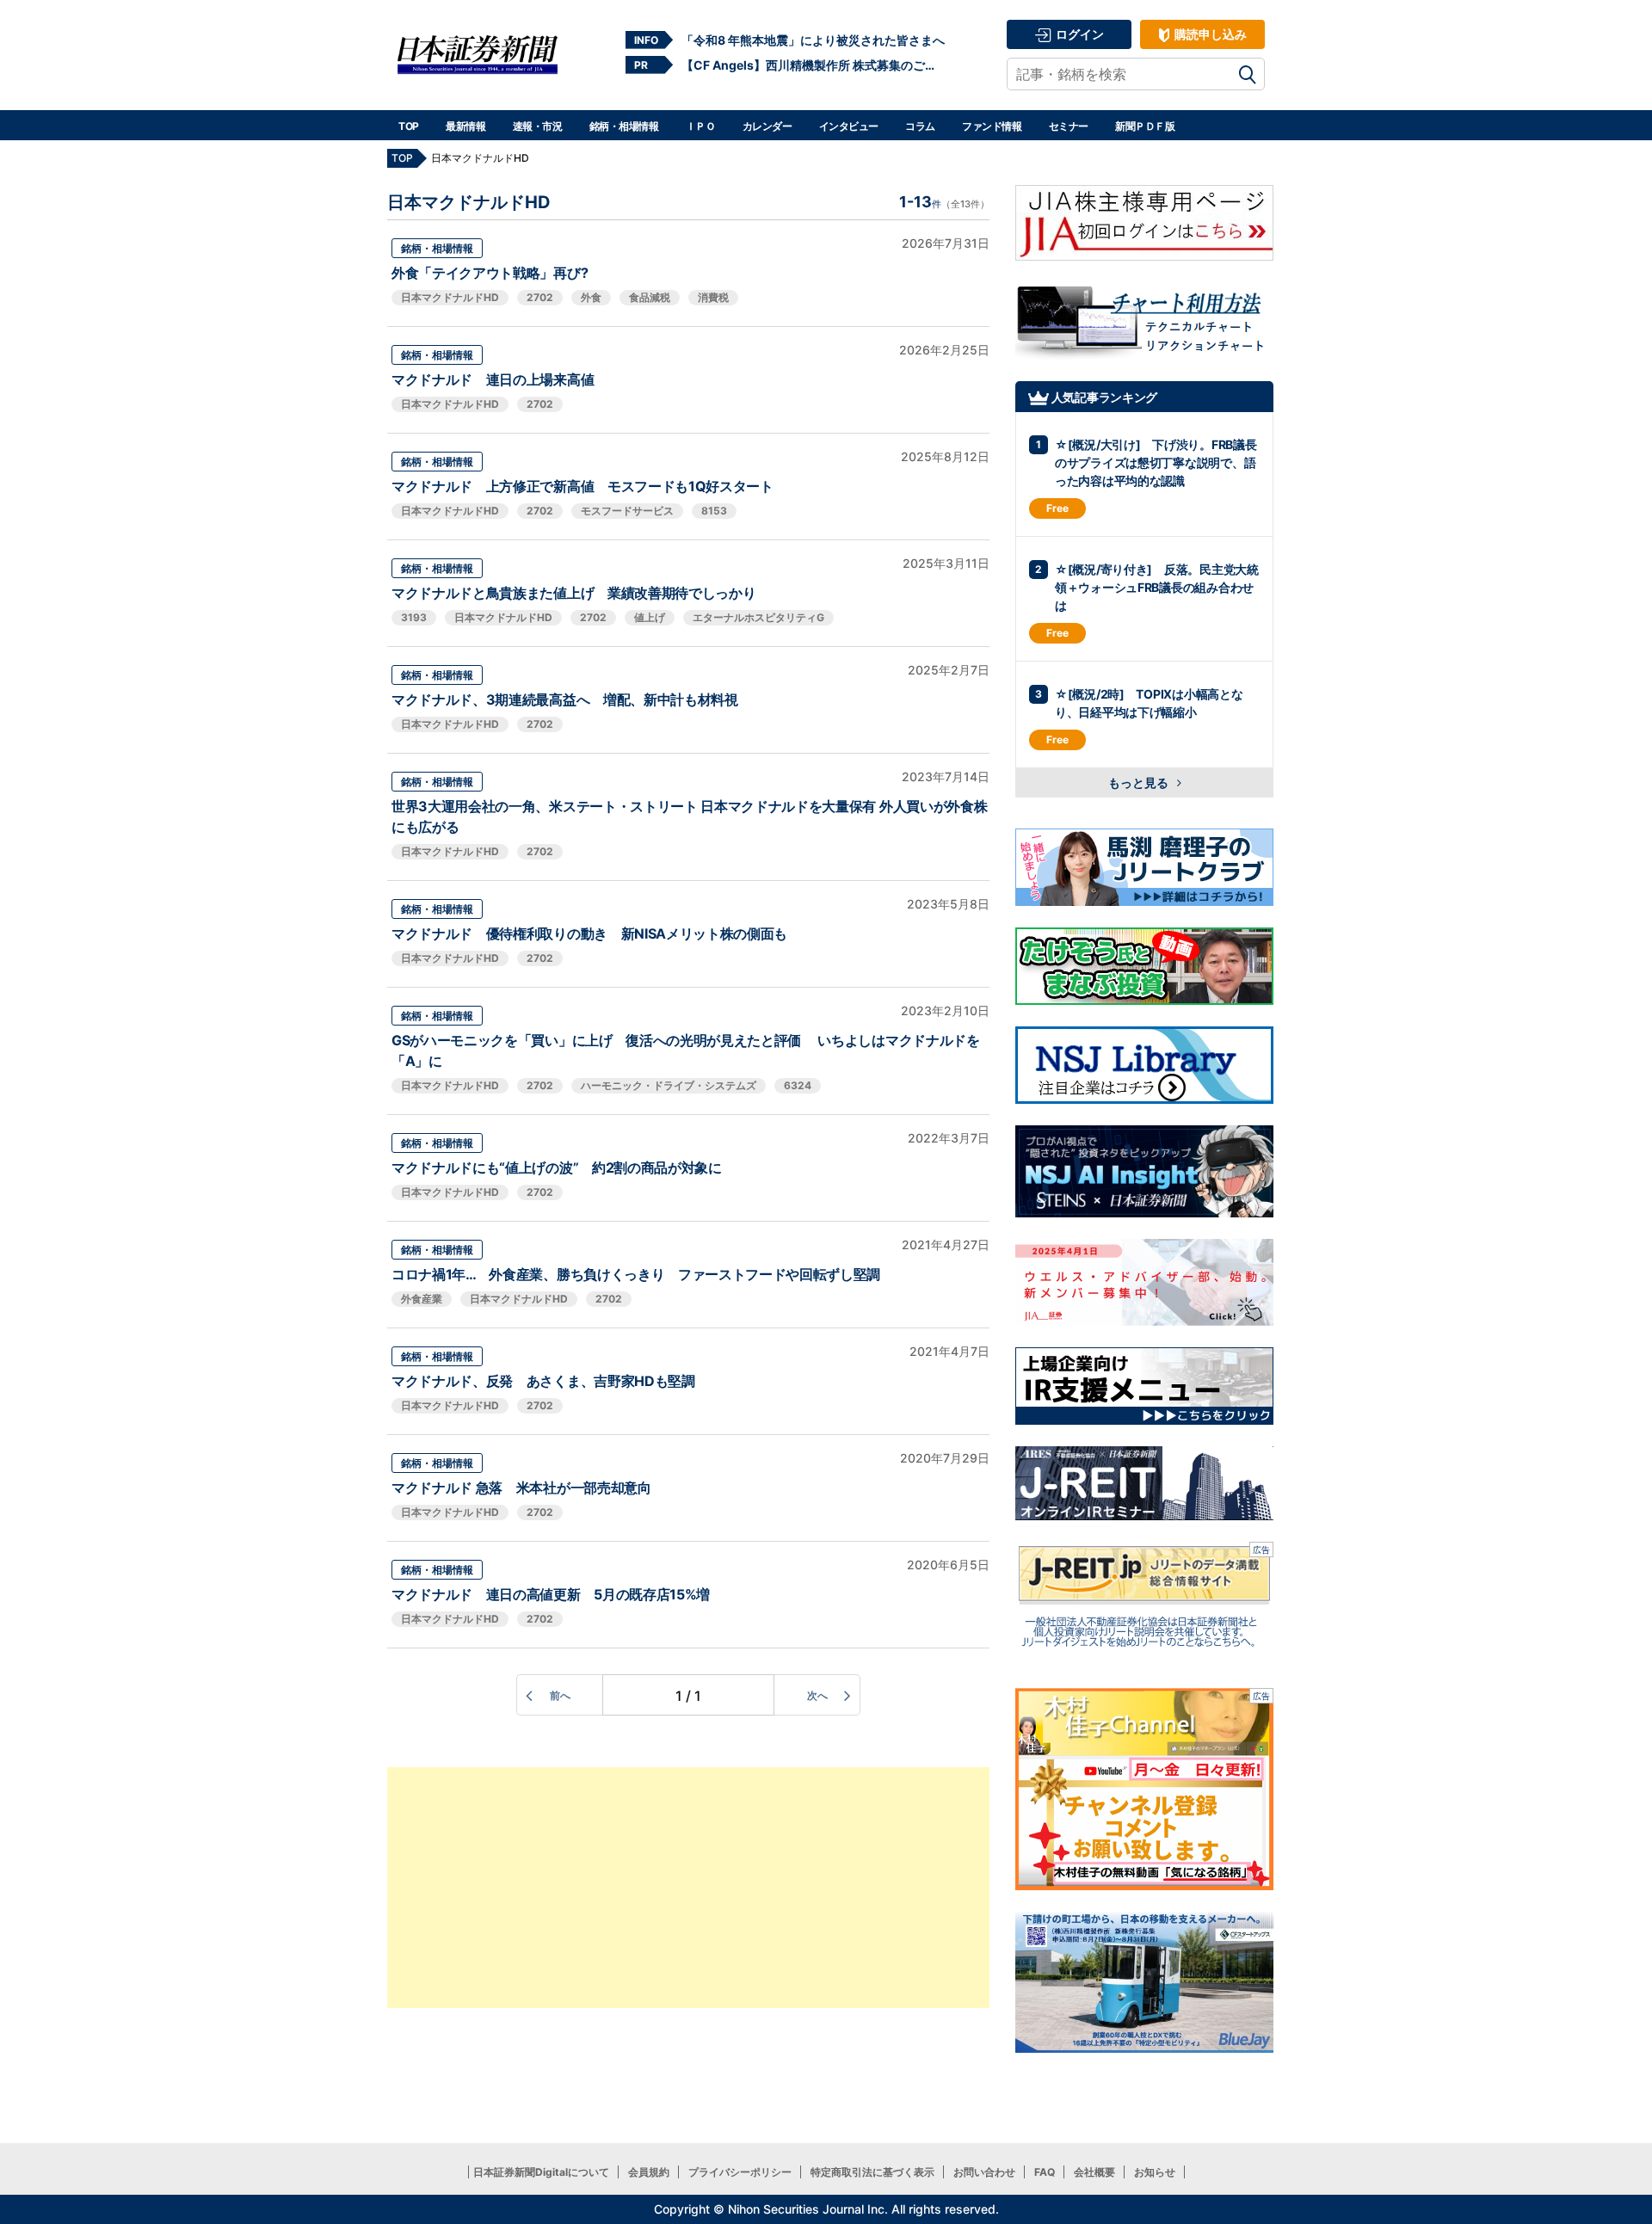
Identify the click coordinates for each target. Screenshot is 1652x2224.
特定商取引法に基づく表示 (872, 2172)
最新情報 (465, 126)
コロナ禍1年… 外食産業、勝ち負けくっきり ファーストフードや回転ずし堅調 (636, 1274)
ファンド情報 (992, 126)
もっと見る (1140, 782)
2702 (540, 297)
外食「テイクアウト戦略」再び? (490, 273)
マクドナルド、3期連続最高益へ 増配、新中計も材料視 (565, 699)
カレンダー (767, 126)
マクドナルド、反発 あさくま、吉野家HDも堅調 (543, 1381)
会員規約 (649, 2172)
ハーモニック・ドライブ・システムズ (669, 1085)
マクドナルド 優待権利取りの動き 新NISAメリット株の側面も (589, 933)
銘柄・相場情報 (624, 126)
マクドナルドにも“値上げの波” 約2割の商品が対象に (557, 1167)
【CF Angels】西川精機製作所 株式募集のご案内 (813, 65)
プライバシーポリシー (740, 2172)
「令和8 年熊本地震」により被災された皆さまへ (813, 40)
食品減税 (650, 297)
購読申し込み (1209, 34)
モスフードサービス (627, 511)
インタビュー (849, 126)
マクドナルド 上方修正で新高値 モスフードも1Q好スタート (583, 486)
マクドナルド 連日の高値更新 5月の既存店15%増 (551, 1594)
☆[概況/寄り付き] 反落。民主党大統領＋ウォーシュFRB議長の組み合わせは (1157, 587)
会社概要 (1094, 2172)
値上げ (650, 617)
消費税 (713, 297)
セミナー (1069, 126)
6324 (798, 1085)
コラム (920, 126)
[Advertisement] (688, 1888)
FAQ (1045, 2172)
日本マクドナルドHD (450, 297)
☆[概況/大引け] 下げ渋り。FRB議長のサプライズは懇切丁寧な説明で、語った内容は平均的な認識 (1156, 462)
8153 (714, 511)
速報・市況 (538, 126)
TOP (409, 126)
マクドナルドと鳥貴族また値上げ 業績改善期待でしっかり (573, 593)
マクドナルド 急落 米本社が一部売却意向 (521, 1488)
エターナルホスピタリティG (758, 617)
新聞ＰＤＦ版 (1145, 126)
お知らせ (1155, 2172)
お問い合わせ (984, 2172)
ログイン (1079, 34)
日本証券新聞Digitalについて (541, 2172)
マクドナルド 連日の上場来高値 (493, 379)
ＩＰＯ (701, 126)
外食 (591, 297)
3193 (414, 617)
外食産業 (422, 1299)
